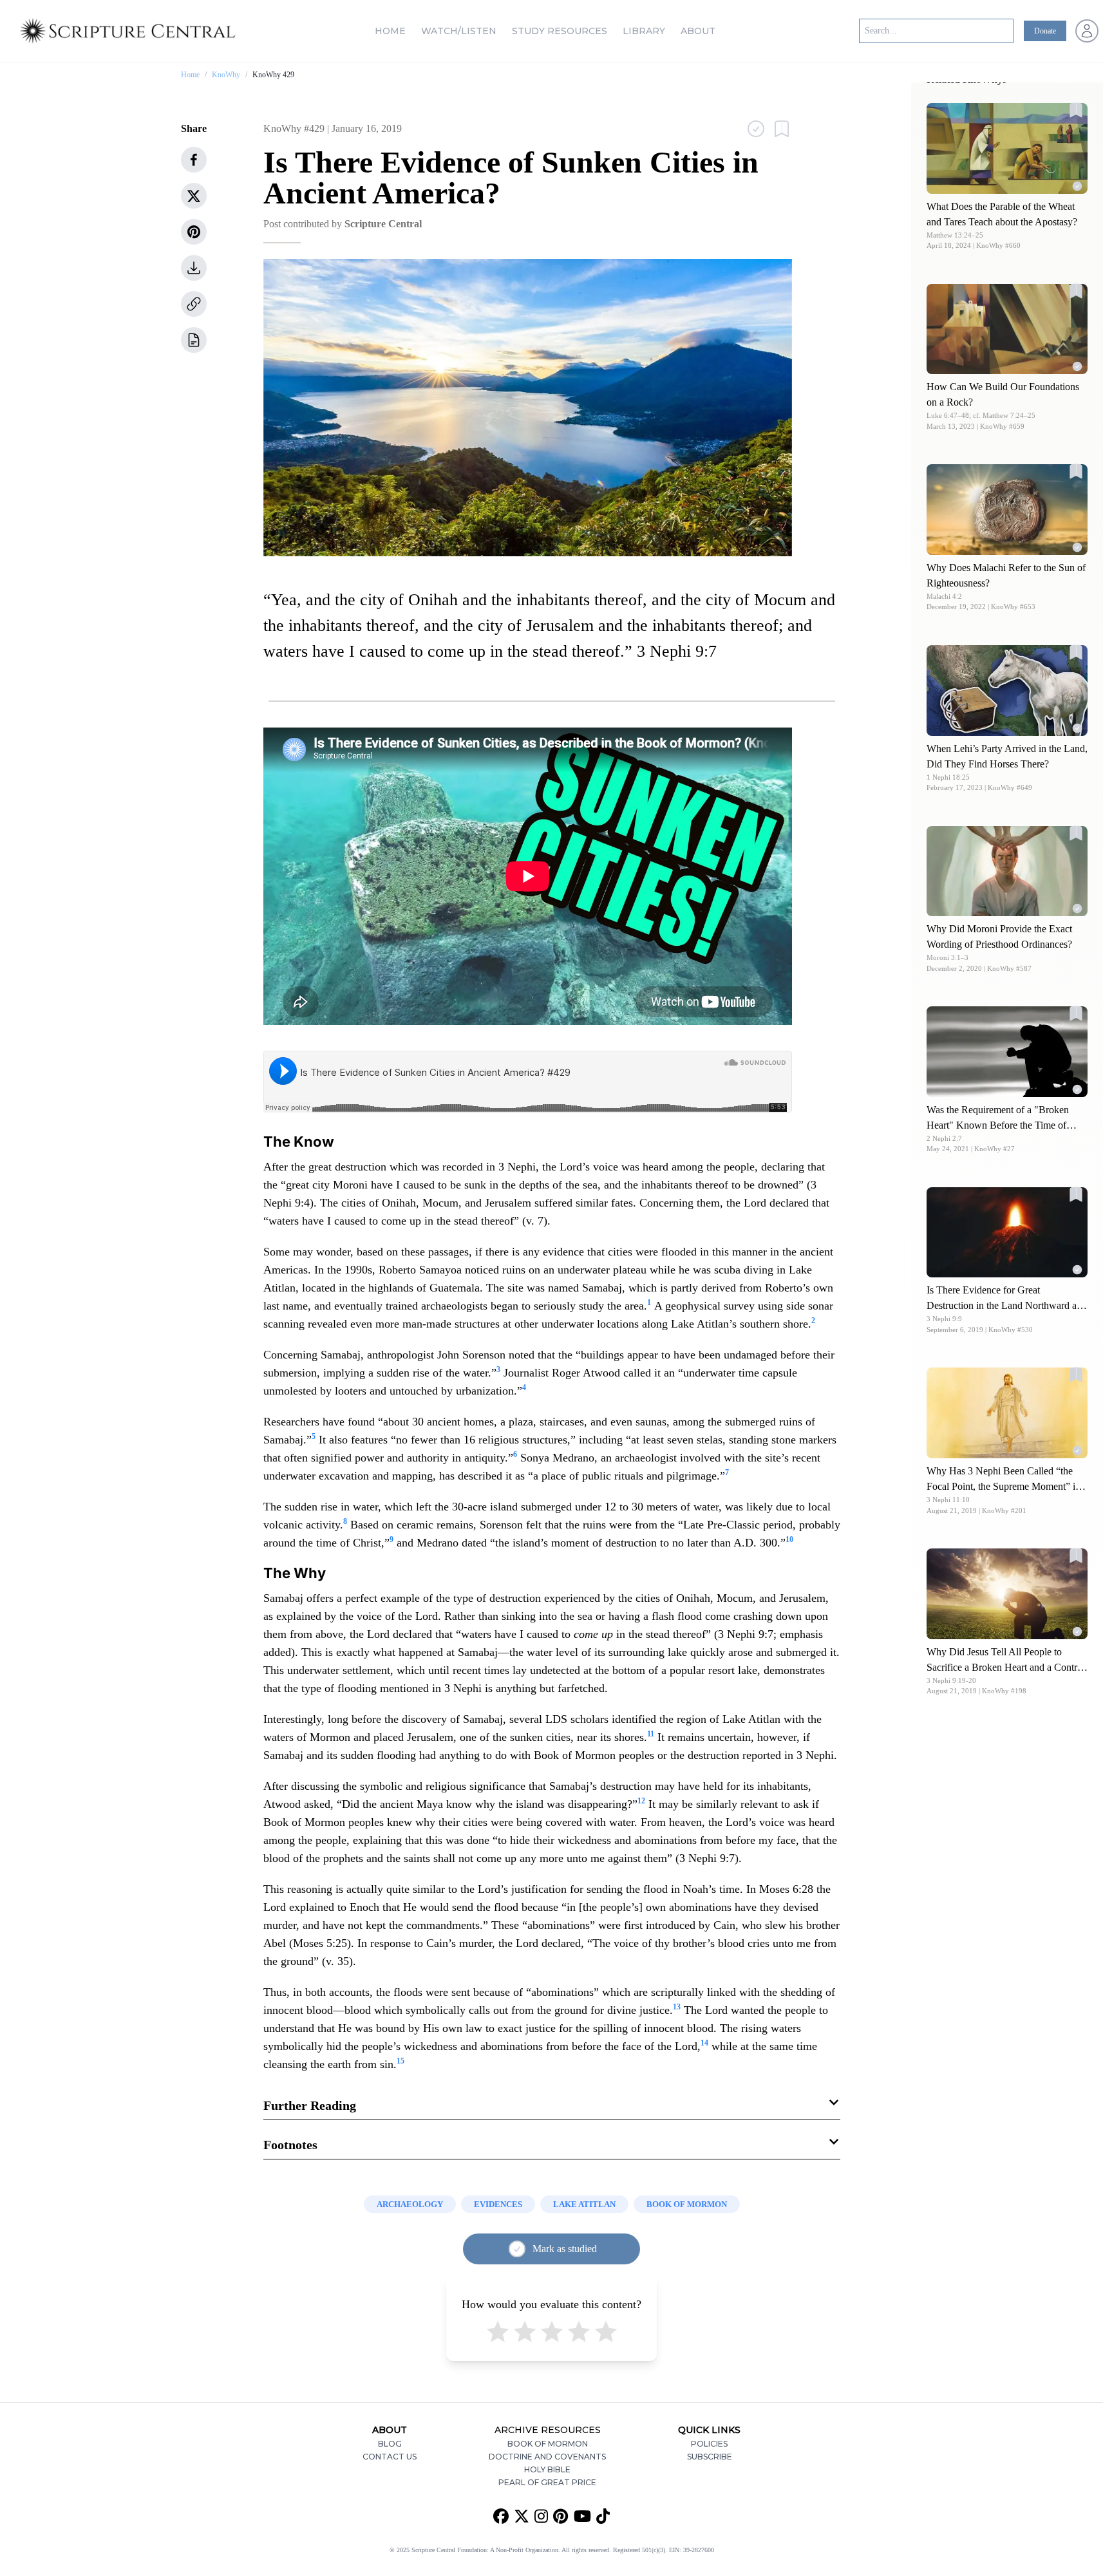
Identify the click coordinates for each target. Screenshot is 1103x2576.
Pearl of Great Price (547, 2482)
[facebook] (194, 160)
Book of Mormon (548, 2444)
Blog (390, 2444)
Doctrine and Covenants (547, 2457)
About (698, 31)
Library (644, 31)
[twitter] (194, 196)
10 (789, 1539)
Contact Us (390, 2457)
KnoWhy (226, 75)
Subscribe (710, 2457)
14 (704, 2043)
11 (651, 1734)
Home (390, 31)
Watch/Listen (459, 31)
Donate (1045, 31)
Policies (709, 2444)
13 (677, 2007)
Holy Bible (547, 2469)
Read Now (1007, 148)
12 (641, 1801)
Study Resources (560, 31)
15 (401, 2061)
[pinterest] (194, 232)
